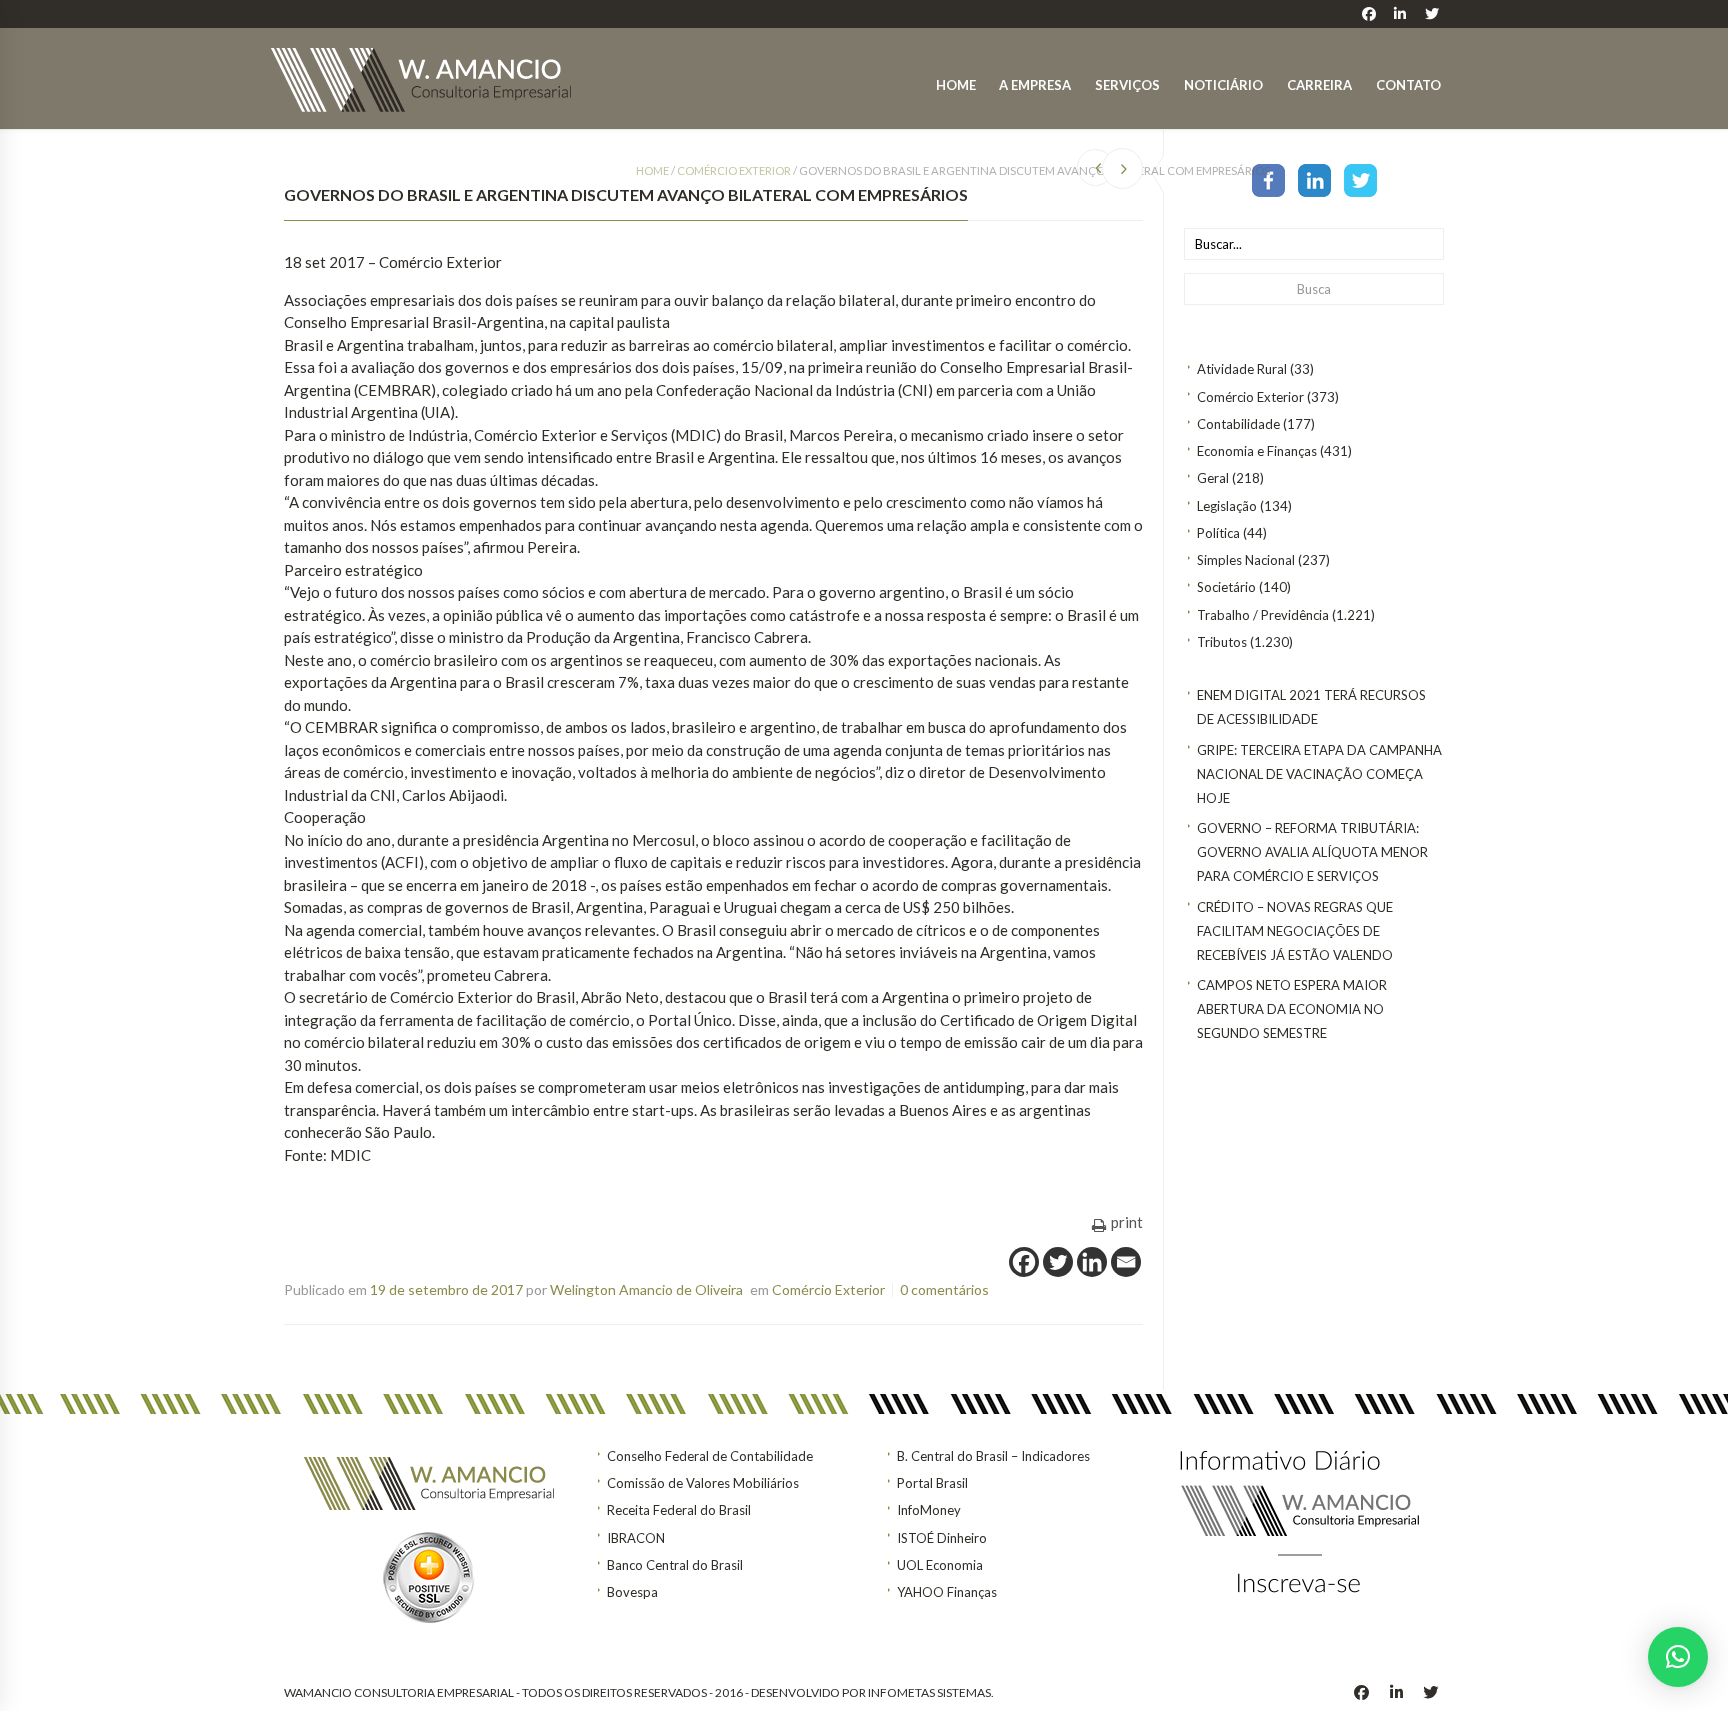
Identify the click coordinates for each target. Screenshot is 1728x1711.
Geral (1213, 478)
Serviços (1127, 85)
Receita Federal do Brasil (679, 1510)
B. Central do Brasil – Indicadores (993, 1456)
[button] (1678, 1657)
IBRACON (636, 1538)
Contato (1408, 85)
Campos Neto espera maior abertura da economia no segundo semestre (1292, 1009)
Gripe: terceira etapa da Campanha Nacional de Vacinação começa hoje (1319, 774)
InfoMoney (929, 1510)
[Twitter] (1360, 179)
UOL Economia (940, 1565)
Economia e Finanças (1257, 451)
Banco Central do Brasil (675, 1565)
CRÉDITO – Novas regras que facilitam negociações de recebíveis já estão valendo (1295, 931)
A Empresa (1035, 85)
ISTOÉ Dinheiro (942, 1538)
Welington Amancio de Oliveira (646, 1289)
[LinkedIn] (1314, 179)
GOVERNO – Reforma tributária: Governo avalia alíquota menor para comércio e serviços (1312, 852)
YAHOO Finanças (947, 1592)
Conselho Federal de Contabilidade (710, 1456)
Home (956, 85)
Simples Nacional (1246, 560)
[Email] (1126, 1262)
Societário (1226, 587)
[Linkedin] (1092, 1262)
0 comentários (944, 1289)
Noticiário (1223, 85)
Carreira (1319, 85)
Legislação (1227, 506)
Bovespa (632, 1592)
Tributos (1222, 642)
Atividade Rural (1242, 369)
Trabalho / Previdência (1263, 615)
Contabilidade (1238, 424)
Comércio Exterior (1250, 397)
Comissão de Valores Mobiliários (703, 1483)
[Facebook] (1268, 179)
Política (1218, 533)
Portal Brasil (932, 1483)
